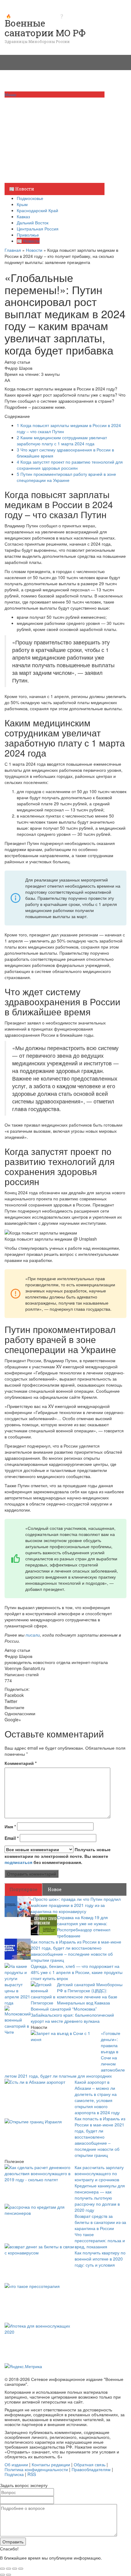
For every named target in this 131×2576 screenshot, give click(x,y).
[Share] (9, 2569)
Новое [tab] (55, 1889)
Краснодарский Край (33, 128)
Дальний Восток (28, 152)
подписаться (18, 1862)
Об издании (16, 2464)
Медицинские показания (28, 3)
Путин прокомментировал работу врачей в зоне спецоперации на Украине (66, 477)
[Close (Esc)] (2, 2569)
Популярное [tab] (23, 1889)
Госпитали (108, 3)
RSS (32, 2474)
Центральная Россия (33, 164)
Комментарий (21, 1763)
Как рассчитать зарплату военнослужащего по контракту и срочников (99, 2173)
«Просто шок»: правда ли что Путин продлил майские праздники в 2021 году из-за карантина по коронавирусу (76, 1905)
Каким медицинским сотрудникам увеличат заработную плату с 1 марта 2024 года (62, 440)
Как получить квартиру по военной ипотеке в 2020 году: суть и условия (100, 2259)
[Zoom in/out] (21, 2569)
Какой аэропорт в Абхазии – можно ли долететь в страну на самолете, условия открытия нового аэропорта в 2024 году (97, 2097)
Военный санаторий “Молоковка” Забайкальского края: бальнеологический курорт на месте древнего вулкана (72, 2015)
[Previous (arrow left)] (2, 2575)
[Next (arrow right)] (9, 2575)
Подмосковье (25, 103)
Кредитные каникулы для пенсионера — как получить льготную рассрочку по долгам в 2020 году (100, 2198)
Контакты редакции (51, 2464)
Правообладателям (91, 2469)
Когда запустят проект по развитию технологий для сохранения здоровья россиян (70, 465)
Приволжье (22, 177)
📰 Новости (22, 189)
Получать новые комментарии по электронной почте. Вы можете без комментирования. (58, 1856)
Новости (34, 250)
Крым (16, 116)
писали (33, 1635)
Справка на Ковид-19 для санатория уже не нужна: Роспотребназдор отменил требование (84, 1926)
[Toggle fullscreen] (15, 2569)
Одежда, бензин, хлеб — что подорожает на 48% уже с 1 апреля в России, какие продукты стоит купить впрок (77, 1972)
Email (12, 1838)
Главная (13, 250)
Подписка (14, 2474)
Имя (10, 1826)
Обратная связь (90, 2464)
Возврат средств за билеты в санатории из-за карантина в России (100, 2222)
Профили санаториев (74, 3)
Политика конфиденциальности (36, 2469)
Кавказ (17, 140)
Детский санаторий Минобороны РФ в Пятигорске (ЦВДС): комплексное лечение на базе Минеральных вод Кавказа (90, 1993)
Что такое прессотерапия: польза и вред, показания (100, 2240)
